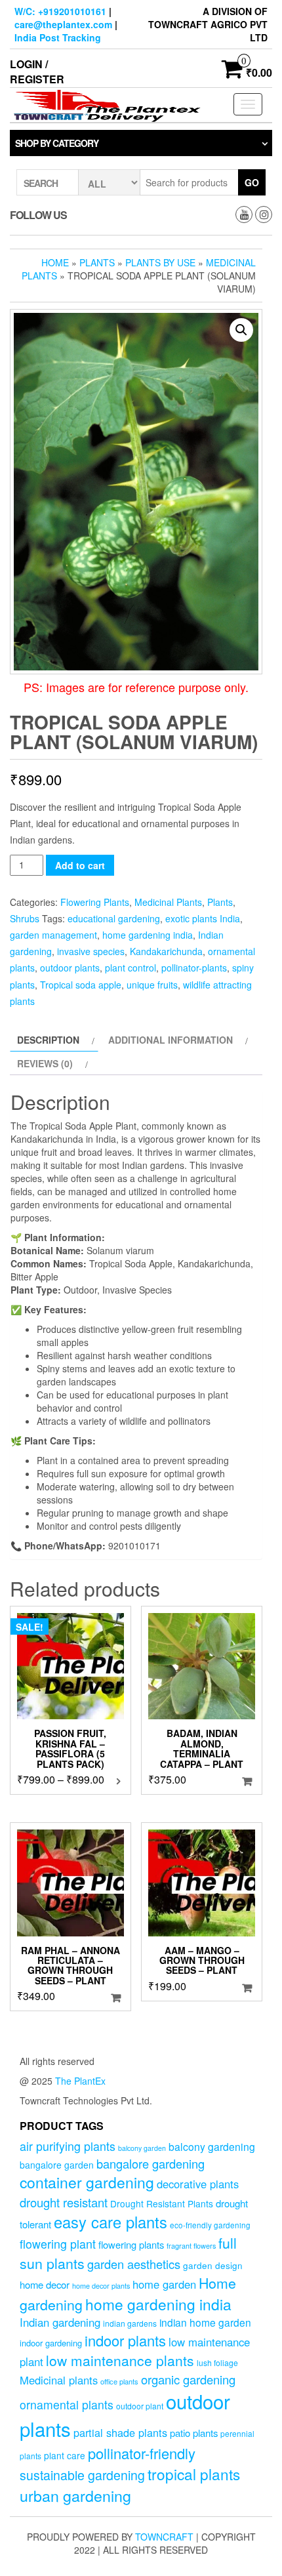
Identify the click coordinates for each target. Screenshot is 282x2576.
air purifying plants (68, 2146)
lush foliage (217, 2362)
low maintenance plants (120, 2360)
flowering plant (58, 2244)
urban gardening (75, 2495)
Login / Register (37, 72)
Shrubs (25, 918)
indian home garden (205, 2322)
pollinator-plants (194, 968)
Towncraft (164, 2537)
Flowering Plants (95, 902)
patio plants (194, 2433)
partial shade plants (120, 2432)
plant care (65, 2455)
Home (55, 262)
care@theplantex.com (63, 24)
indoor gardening (51, 2343)
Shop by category (57, 143)
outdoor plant (140, 2406)
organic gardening (188, 2379)
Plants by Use (160, 262)
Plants (97, 262)
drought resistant (64, 2202)
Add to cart (80, 865)
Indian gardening (60, 2322)
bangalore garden (57, 2165)
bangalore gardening (151, 2163)
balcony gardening (212, 2146)
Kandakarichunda (166, 951)
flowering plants (131, 2244)
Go (252, 182)
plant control (131, 968)
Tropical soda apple (81, 985)
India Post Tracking (58, 37)
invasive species (91, 951)
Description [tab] (48, 1040)
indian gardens (130, 2323)
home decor (45, 2284)
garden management (53, 935)
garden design (213, 2265)
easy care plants (111, 2222)
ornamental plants (67, 2404)
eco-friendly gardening (210, 2225)
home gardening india (148, 935)
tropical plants (194, 2474)
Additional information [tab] (171, 1040)
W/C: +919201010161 (60, 11)
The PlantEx (80, 2081)
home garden (164, 2284)
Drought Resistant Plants (162, 2203)
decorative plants (198, 2184)
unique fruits (152, 985)
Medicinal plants (59, 2380)
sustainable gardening (82, 2475)
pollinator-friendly (142, 2453)
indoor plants (125, 2340)
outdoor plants (70, 968)
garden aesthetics (134, 2264)
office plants (119, 2381)
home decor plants (101, 2286)
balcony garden (142, 2148)
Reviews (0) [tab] (45, 1063)
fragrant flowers (191, 2246)
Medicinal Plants (168, 902)
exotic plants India (203, 918)
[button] (241, 330)
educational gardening (114, 918)
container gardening (87, 2182)
